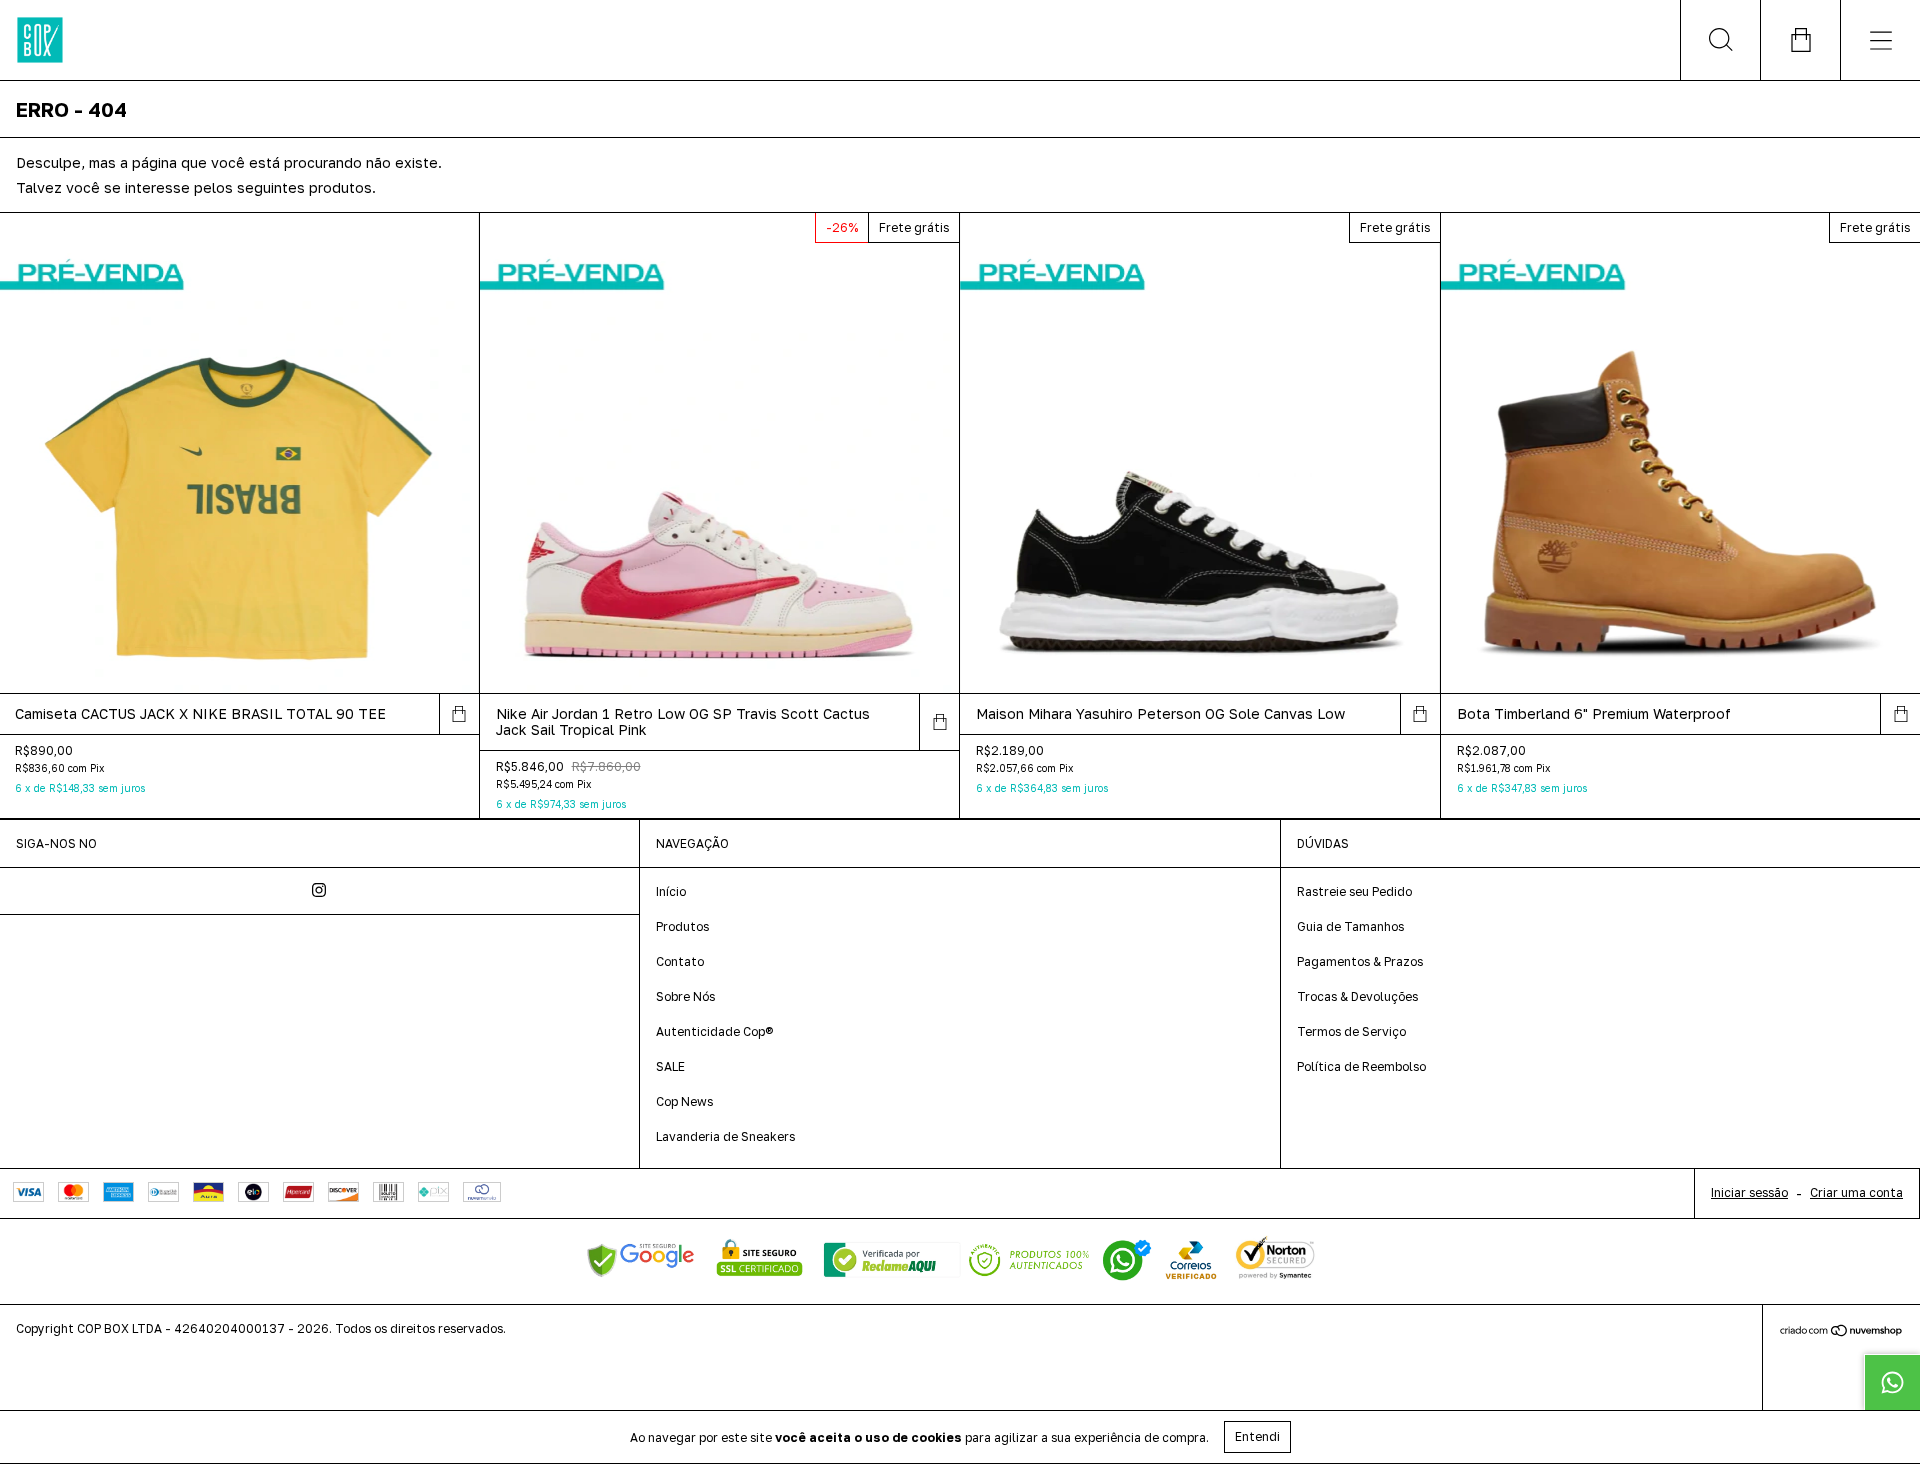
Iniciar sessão (1749, 1192)
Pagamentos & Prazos (1360, 961)
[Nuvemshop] (1841, 1332)
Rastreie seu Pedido (1354, 891)
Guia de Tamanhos (1350, 926)
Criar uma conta (1856, 1192)
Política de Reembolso (1361, 1066)
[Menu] (1880, 40)
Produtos (682, 926)
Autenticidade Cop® (714, 1031)
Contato (680, 961)
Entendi (1257, 1436)
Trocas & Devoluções (1357, 996)
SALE (670, 1066)
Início (671, 891)
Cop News (684, 1101)
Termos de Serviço (1351, 1031)
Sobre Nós (685, 996)
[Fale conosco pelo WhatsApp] (1892, 1382)
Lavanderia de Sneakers (725, 1136)
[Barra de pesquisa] (1720, 40)
